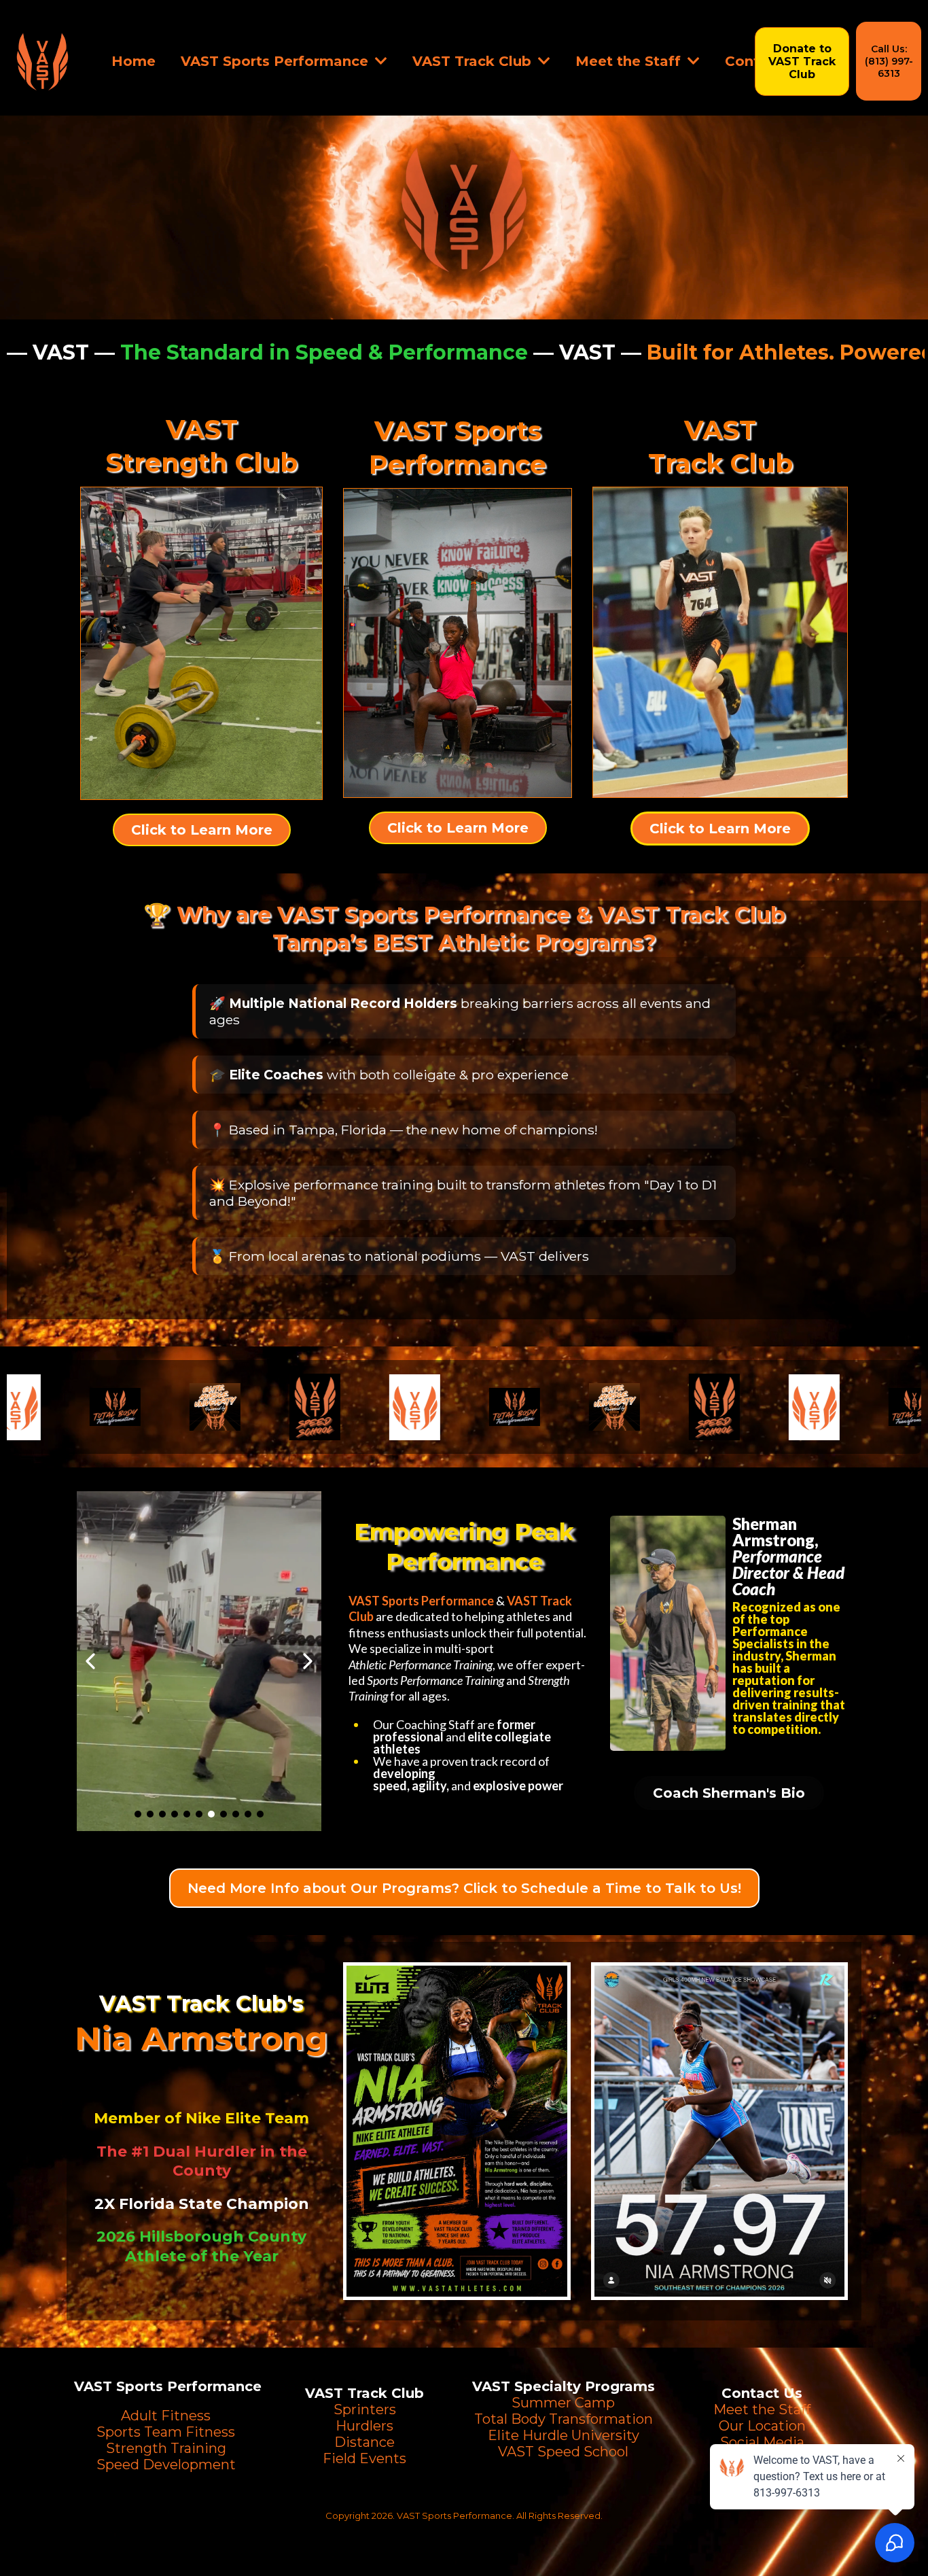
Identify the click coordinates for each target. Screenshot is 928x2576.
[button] (380, 61)
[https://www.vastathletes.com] (42, 61)
